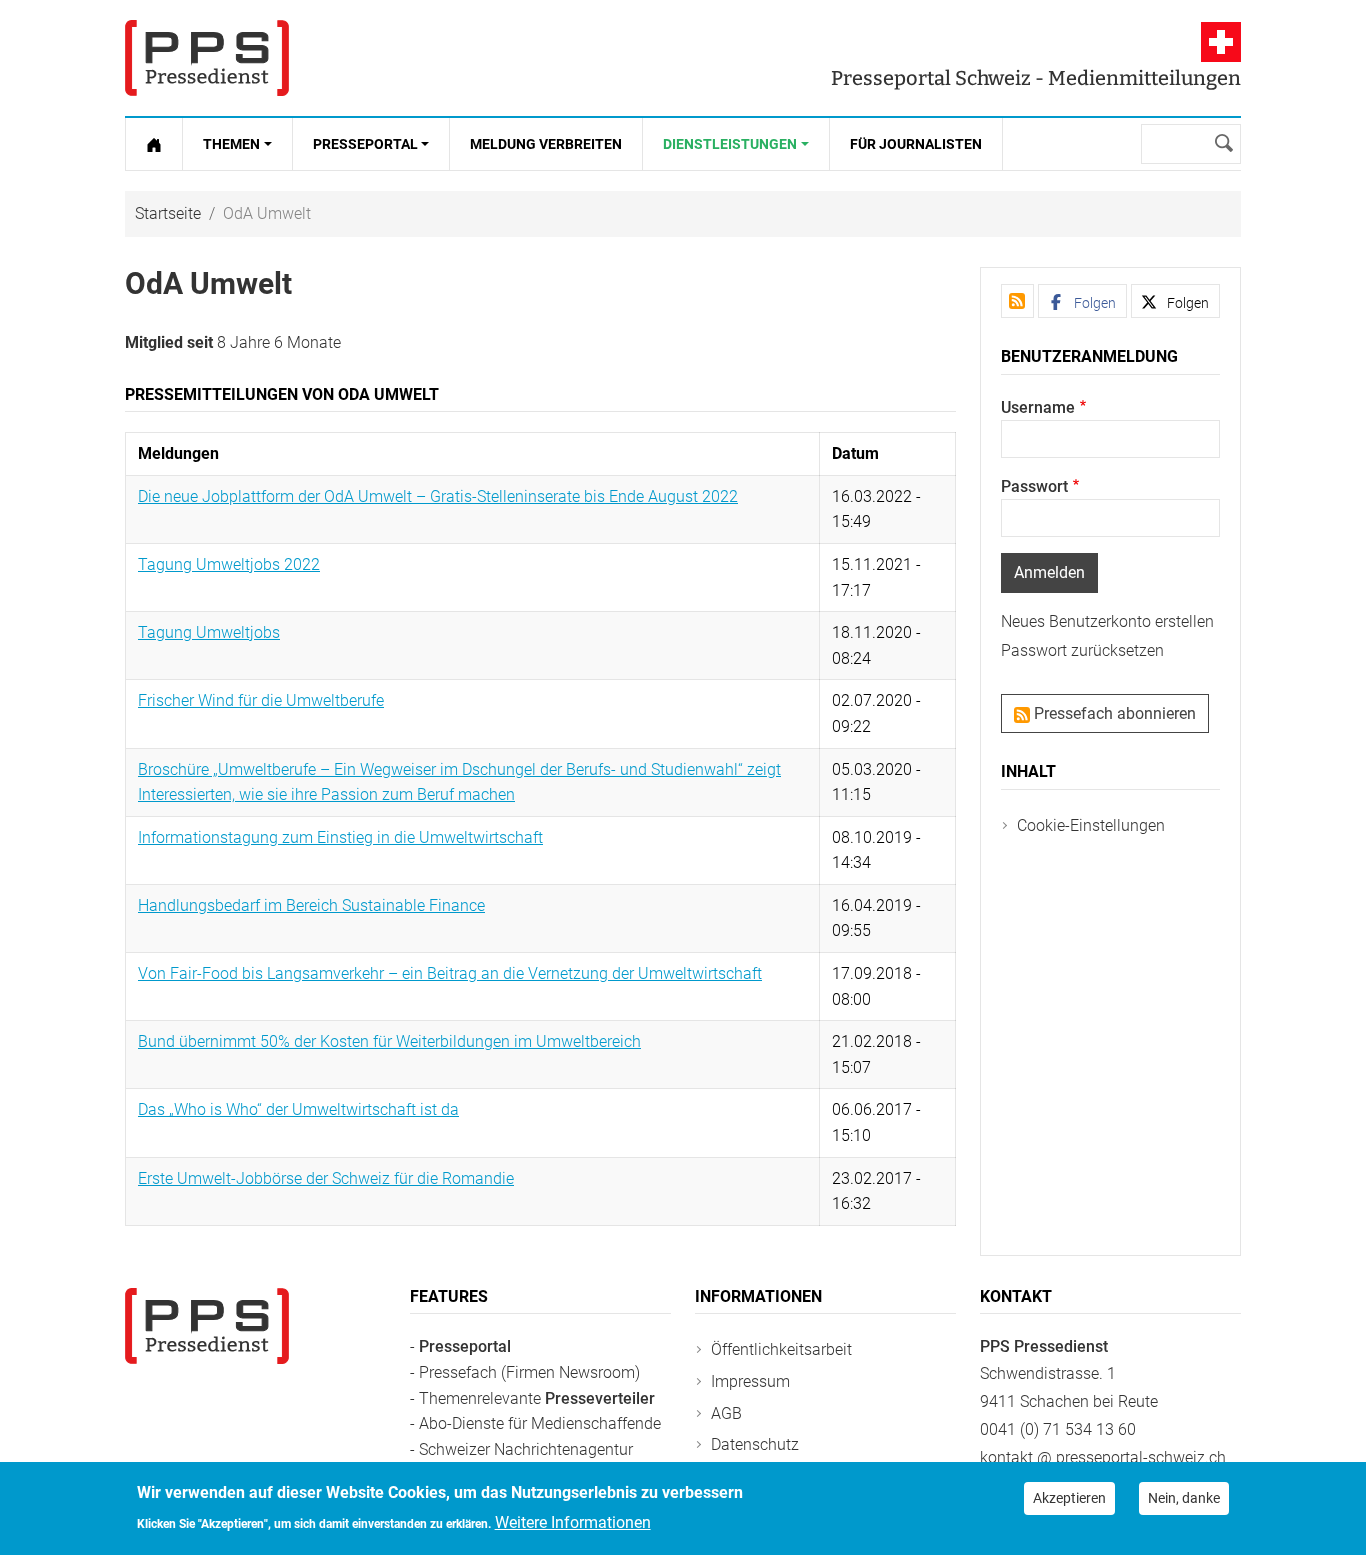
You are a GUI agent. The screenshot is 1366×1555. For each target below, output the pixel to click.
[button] (1082, 301)
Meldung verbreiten (546, 144)
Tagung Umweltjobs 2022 (229, 564)
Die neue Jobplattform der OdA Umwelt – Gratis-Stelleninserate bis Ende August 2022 (438, 496)
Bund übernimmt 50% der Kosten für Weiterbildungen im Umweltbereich (389, 1041)
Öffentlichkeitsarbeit (781, 1349)
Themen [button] (231, 144)
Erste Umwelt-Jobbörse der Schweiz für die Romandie (326, 1178)
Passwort (1034, 486)
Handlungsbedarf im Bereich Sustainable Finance (311, 905)
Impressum (750, 1381)
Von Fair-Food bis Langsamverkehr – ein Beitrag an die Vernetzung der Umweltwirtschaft (450, 973)
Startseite (168, 213)
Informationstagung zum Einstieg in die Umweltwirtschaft (340, 837)
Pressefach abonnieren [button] (1113, 713)
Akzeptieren (1069, 1498)
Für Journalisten (916, 144)
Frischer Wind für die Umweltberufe (261, 700)
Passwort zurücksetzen (1082, 650)
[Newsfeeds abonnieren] (1017, 301)
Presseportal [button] (365, 144)
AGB (726, 1413)
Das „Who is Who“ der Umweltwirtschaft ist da (298, 1109)
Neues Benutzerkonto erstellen (1107, 621)
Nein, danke (1184, 1498)
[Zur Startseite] (154, 144)
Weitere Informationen (573, 1521)
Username (1038, 407)
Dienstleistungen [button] (730, 144)
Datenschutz (755, 1444)
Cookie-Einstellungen (1091, 825)
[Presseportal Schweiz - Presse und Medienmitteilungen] (207, 58)
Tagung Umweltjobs (209, 632)
